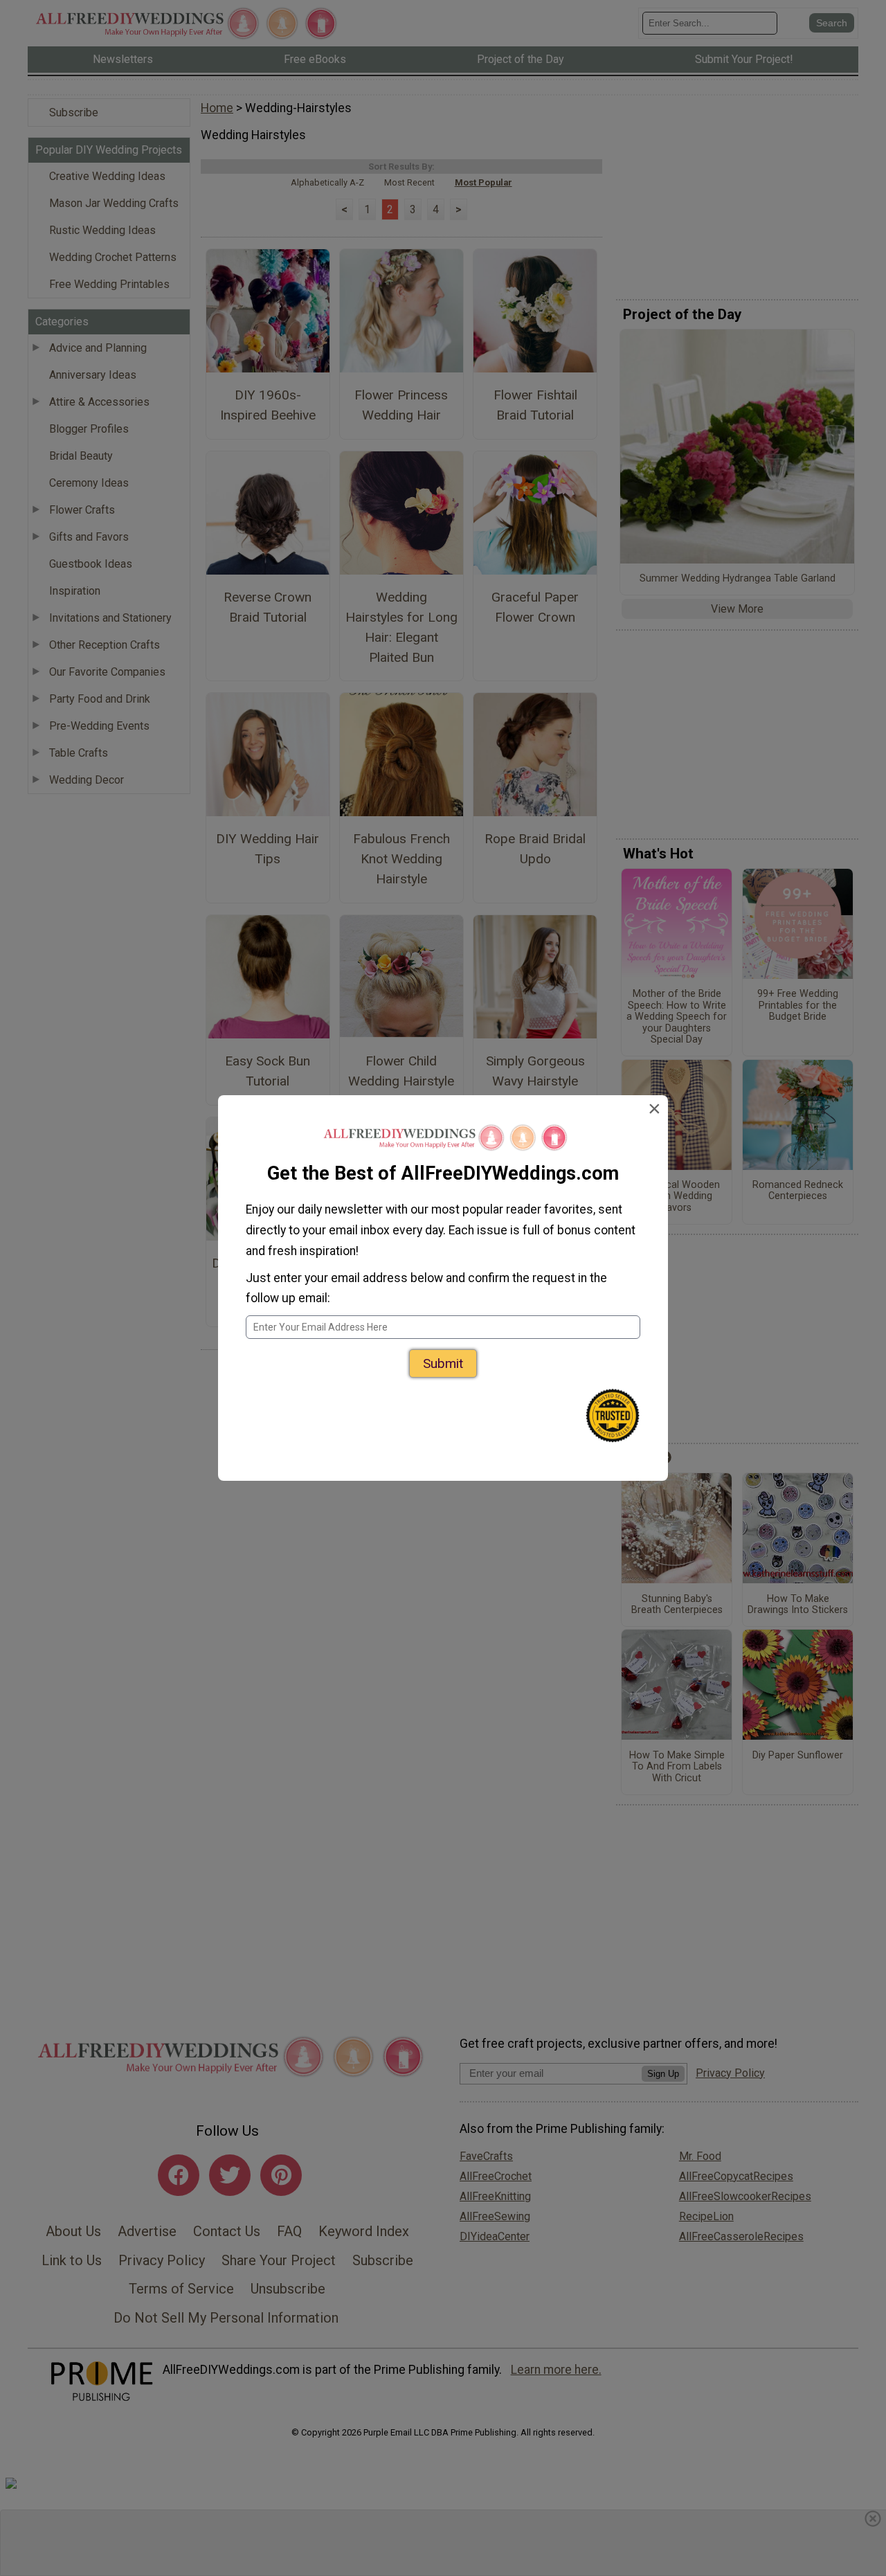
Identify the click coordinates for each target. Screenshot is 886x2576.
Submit (443, 1363)
